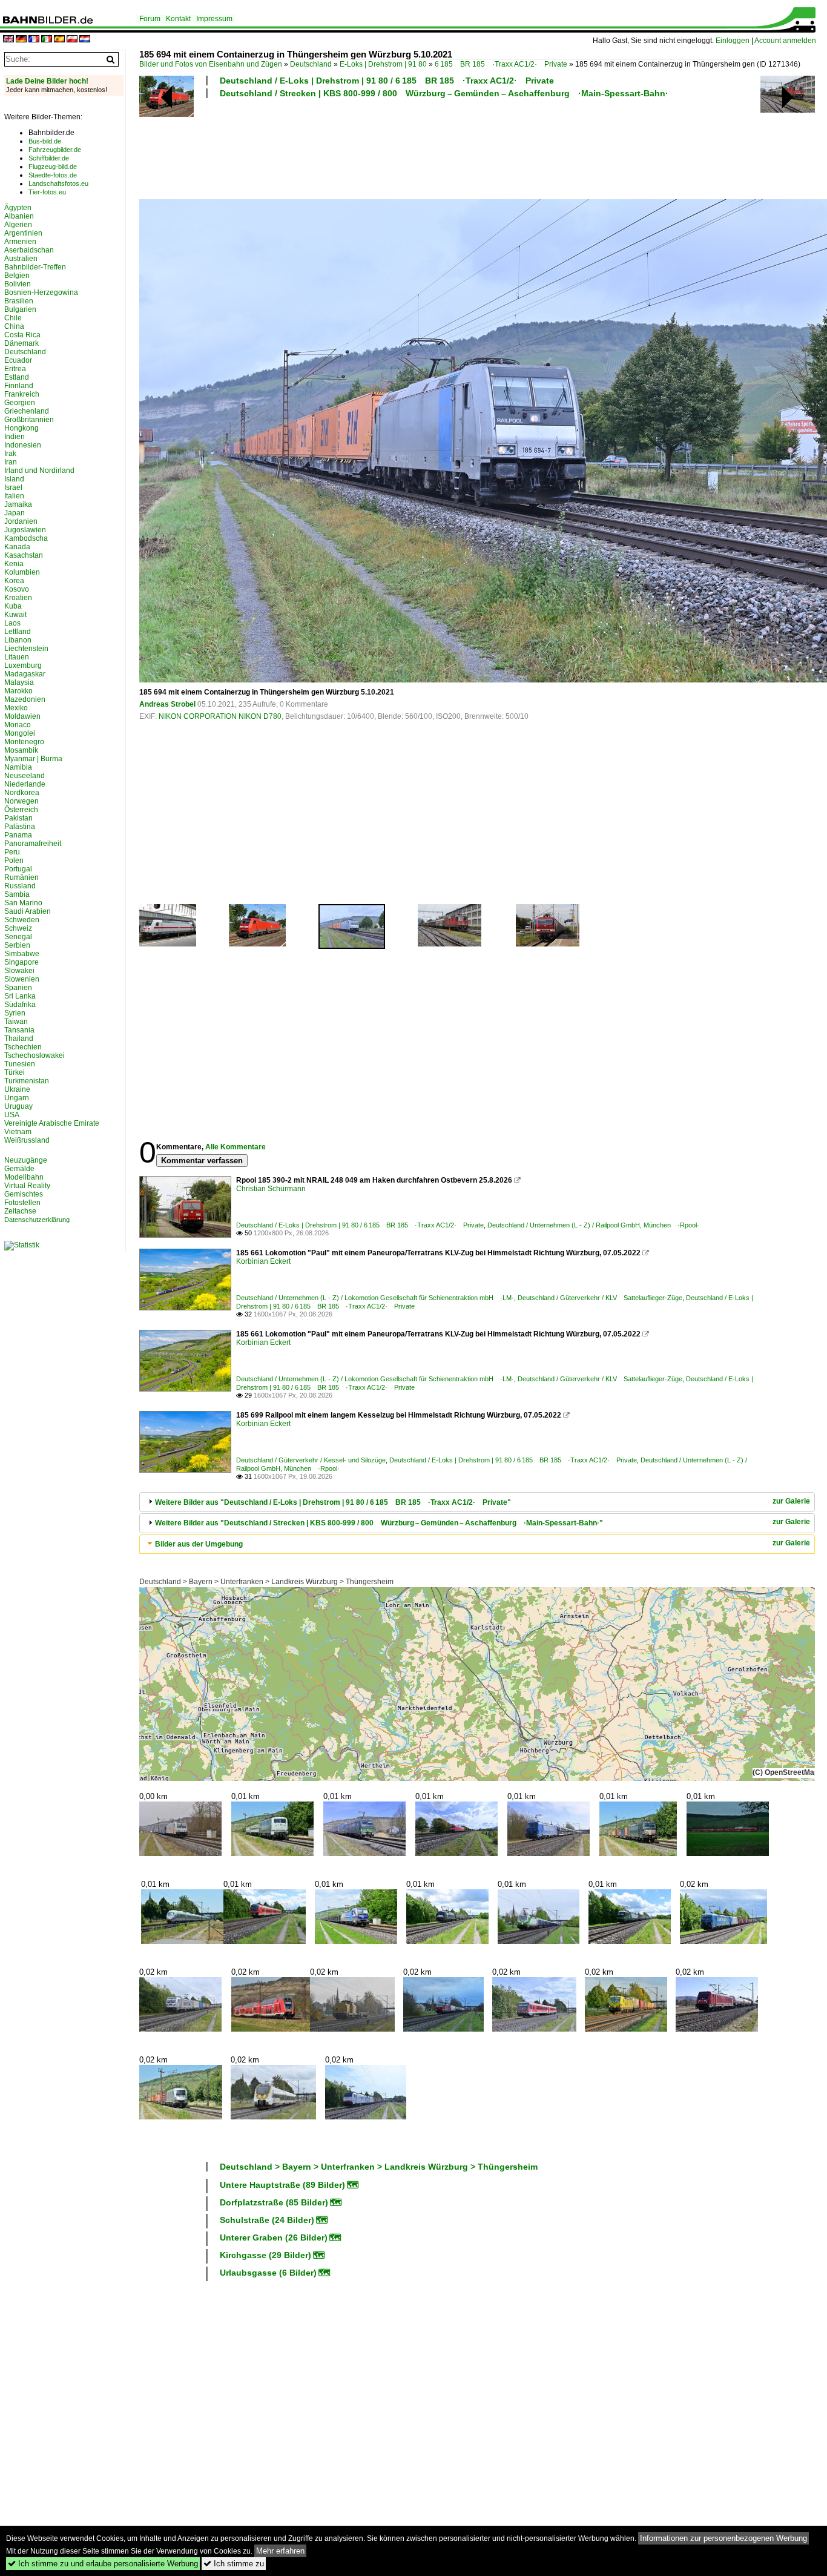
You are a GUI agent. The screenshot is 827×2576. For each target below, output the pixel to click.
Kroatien (18, 598)
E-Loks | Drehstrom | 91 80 (383, 64)
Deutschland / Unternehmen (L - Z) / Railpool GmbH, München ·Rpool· (593, 1225)
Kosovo (17, 589)
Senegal (18, 937)
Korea (14, 581)
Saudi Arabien (28, 911)
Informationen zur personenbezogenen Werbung (723, 2538)
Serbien (17, 945)
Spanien (18, 988)
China (14, 326)
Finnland (19, 386)
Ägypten (18, 208)
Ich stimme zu (234, 2564)
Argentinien (23, 233)
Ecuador (18, 360)
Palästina (20, 827)
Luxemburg (23, 665)
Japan (15, 513)
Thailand (19, 1039)
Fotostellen (22, 1203)
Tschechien (23, 1047)
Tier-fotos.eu (47, 192)
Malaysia (19, 682)
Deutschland (311, 64)
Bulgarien (20, 309)
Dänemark (21, 343)
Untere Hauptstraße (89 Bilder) (282, 2185)
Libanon (18, 640)
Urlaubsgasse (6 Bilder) (268, 2273)
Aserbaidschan (29, 250)
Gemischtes (24, 1194)
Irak (10, 454)
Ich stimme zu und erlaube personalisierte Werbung (103, 2564)
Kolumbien (22, 572)
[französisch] (34, 40)
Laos (12, 623)
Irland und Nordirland (39, 471)
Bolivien (18, 284)
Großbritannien (29, 420)
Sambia (17, 894)
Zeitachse (20, 1211)
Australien (21, 259)
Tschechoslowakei (35, 1055)
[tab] (477, 1502)
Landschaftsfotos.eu (58, 183)
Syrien (15, 1013)
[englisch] (8, 40)
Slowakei (19, 971)
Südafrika (20, 1005)
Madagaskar (25, 674)
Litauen (17, 657)
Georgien (20, 403)
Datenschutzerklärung (37, 1220)
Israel (13, 487)
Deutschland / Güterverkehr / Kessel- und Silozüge (311, 1460)
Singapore (21, 962)
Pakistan (18, 818)
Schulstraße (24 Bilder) (267, 2220)
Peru (12, 852)
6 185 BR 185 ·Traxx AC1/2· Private (501, 64)
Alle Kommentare (236, 1147)
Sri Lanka (20, 996)
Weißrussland (27, 1140)
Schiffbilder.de (49, 158)
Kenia (14, 564)
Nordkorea (22, 793)
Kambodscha (26, 538)
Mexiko (16, 708)
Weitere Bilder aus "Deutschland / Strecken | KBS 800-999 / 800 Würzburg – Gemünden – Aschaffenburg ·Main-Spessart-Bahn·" (379, 1523)
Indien (15, 437)
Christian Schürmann (271, 1189)
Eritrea (15, 369)
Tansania (19, 1030)
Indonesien (23, 445)
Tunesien (20, 1064)
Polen (14, 860)
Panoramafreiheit (33, 844)
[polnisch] (72, 40)
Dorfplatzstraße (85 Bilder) (274, 2202)
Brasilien (19, 301)
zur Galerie (791, 1501)
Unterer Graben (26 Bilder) (274, 2237)
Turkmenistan (27, 1081)
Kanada (17, 547)
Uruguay (18, 1106)
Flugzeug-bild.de (53, 167)
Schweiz (18, 928)
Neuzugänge (26, 1160)
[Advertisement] (449, 147)
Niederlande (25, 784)
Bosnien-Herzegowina (41, 292)
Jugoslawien (25, 530)
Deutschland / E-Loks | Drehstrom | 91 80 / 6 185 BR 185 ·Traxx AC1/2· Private (387, 81)
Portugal (18, 869)
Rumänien (21, 877)
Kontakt (178, 19)
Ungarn (17, 1098)
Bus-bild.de (45, 141)
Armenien (20, 242)
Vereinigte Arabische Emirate (52, 1123)
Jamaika (18, 504)
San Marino (23, 903)
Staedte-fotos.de (53, 175)
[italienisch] (47, 40)
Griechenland (27, 411)
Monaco (18, 725)
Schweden (22, 920)
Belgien (17, 276)
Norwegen (21, 801)
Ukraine (17, 1089)
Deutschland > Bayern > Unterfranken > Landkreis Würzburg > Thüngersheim (266, 1582)
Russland (20, 886)
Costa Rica (22, 335)
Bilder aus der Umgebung (199, 1544)
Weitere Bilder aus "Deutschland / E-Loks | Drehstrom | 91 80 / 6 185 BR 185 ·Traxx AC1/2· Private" (333, 1502)
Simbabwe (22, 954)
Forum (150, 19)
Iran (11, 462)
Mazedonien (25, 699)
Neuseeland (25, 776)
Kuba (13, 606)
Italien (14, 496)
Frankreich (22, 394)
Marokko (18, 691)
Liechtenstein (26, 649)
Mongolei (20, 733)
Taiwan (16, 1022)
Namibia (18, 767)
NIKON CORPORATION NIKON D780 (220, 716)
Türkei (15, 1072)
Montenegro (24, 742)
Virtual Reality (27, 1186)
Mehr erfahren (280, 2551)
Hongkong (21, 428)
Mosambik (21, 750)
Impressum (214, 19)
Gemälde (19, 1169)
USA (12, 1115)
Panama (18, 835)
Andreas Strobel (167, 704)
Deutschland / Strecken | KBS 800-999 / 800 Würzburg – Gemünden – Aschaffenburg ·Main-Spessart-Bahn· (444, 93)
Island (14, 479)
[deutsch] (21, 40)
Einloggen (733, 41)
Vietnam (18, 1132)
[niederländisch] (85, 40)
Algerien (18, 225)
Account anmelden (785, 41)
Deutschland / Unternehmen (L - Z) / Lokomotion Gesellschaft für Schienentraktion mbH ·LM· (375, 1298)
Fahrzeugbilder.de (55, 150)
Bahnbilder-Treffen (35, 267)
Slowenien (22, 979)
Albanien (19, 216)
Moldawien (22, 716)
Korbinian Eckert (263, 1261)
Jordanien (21, 521)
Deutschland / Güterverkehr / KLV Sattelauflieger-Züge (600, 1298)
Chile (13, 318)
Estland (17, 377)
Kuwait (15, 615)
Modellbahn (24, 1177)
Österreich (21, 810)
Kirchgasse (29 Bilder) (265, 2255)
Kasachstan (24, 555)
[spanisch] (59, 40)
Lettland (18, 632)
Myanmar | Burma (33, 759)
